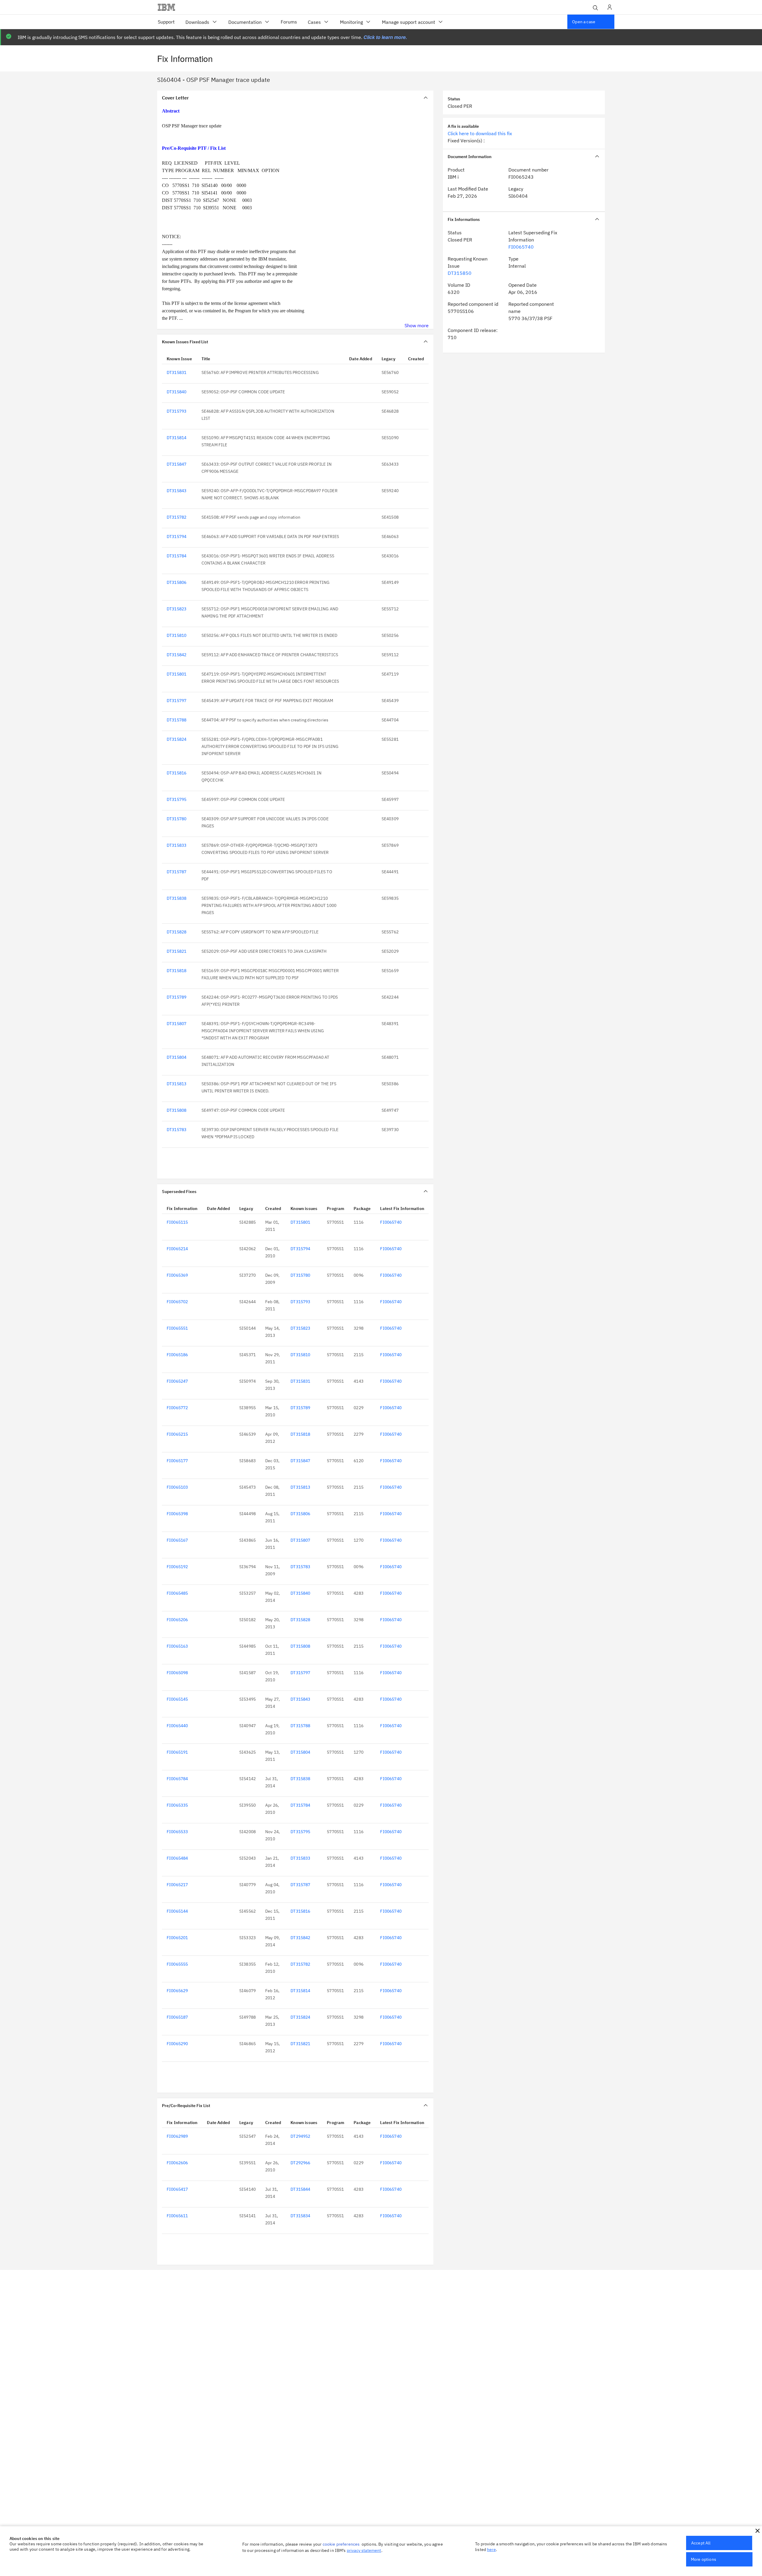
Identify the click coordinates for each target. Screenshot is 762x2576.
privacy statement (364, 2550)
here (491, 2550)
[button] (758, 2531)
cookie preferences (341, 2544)
